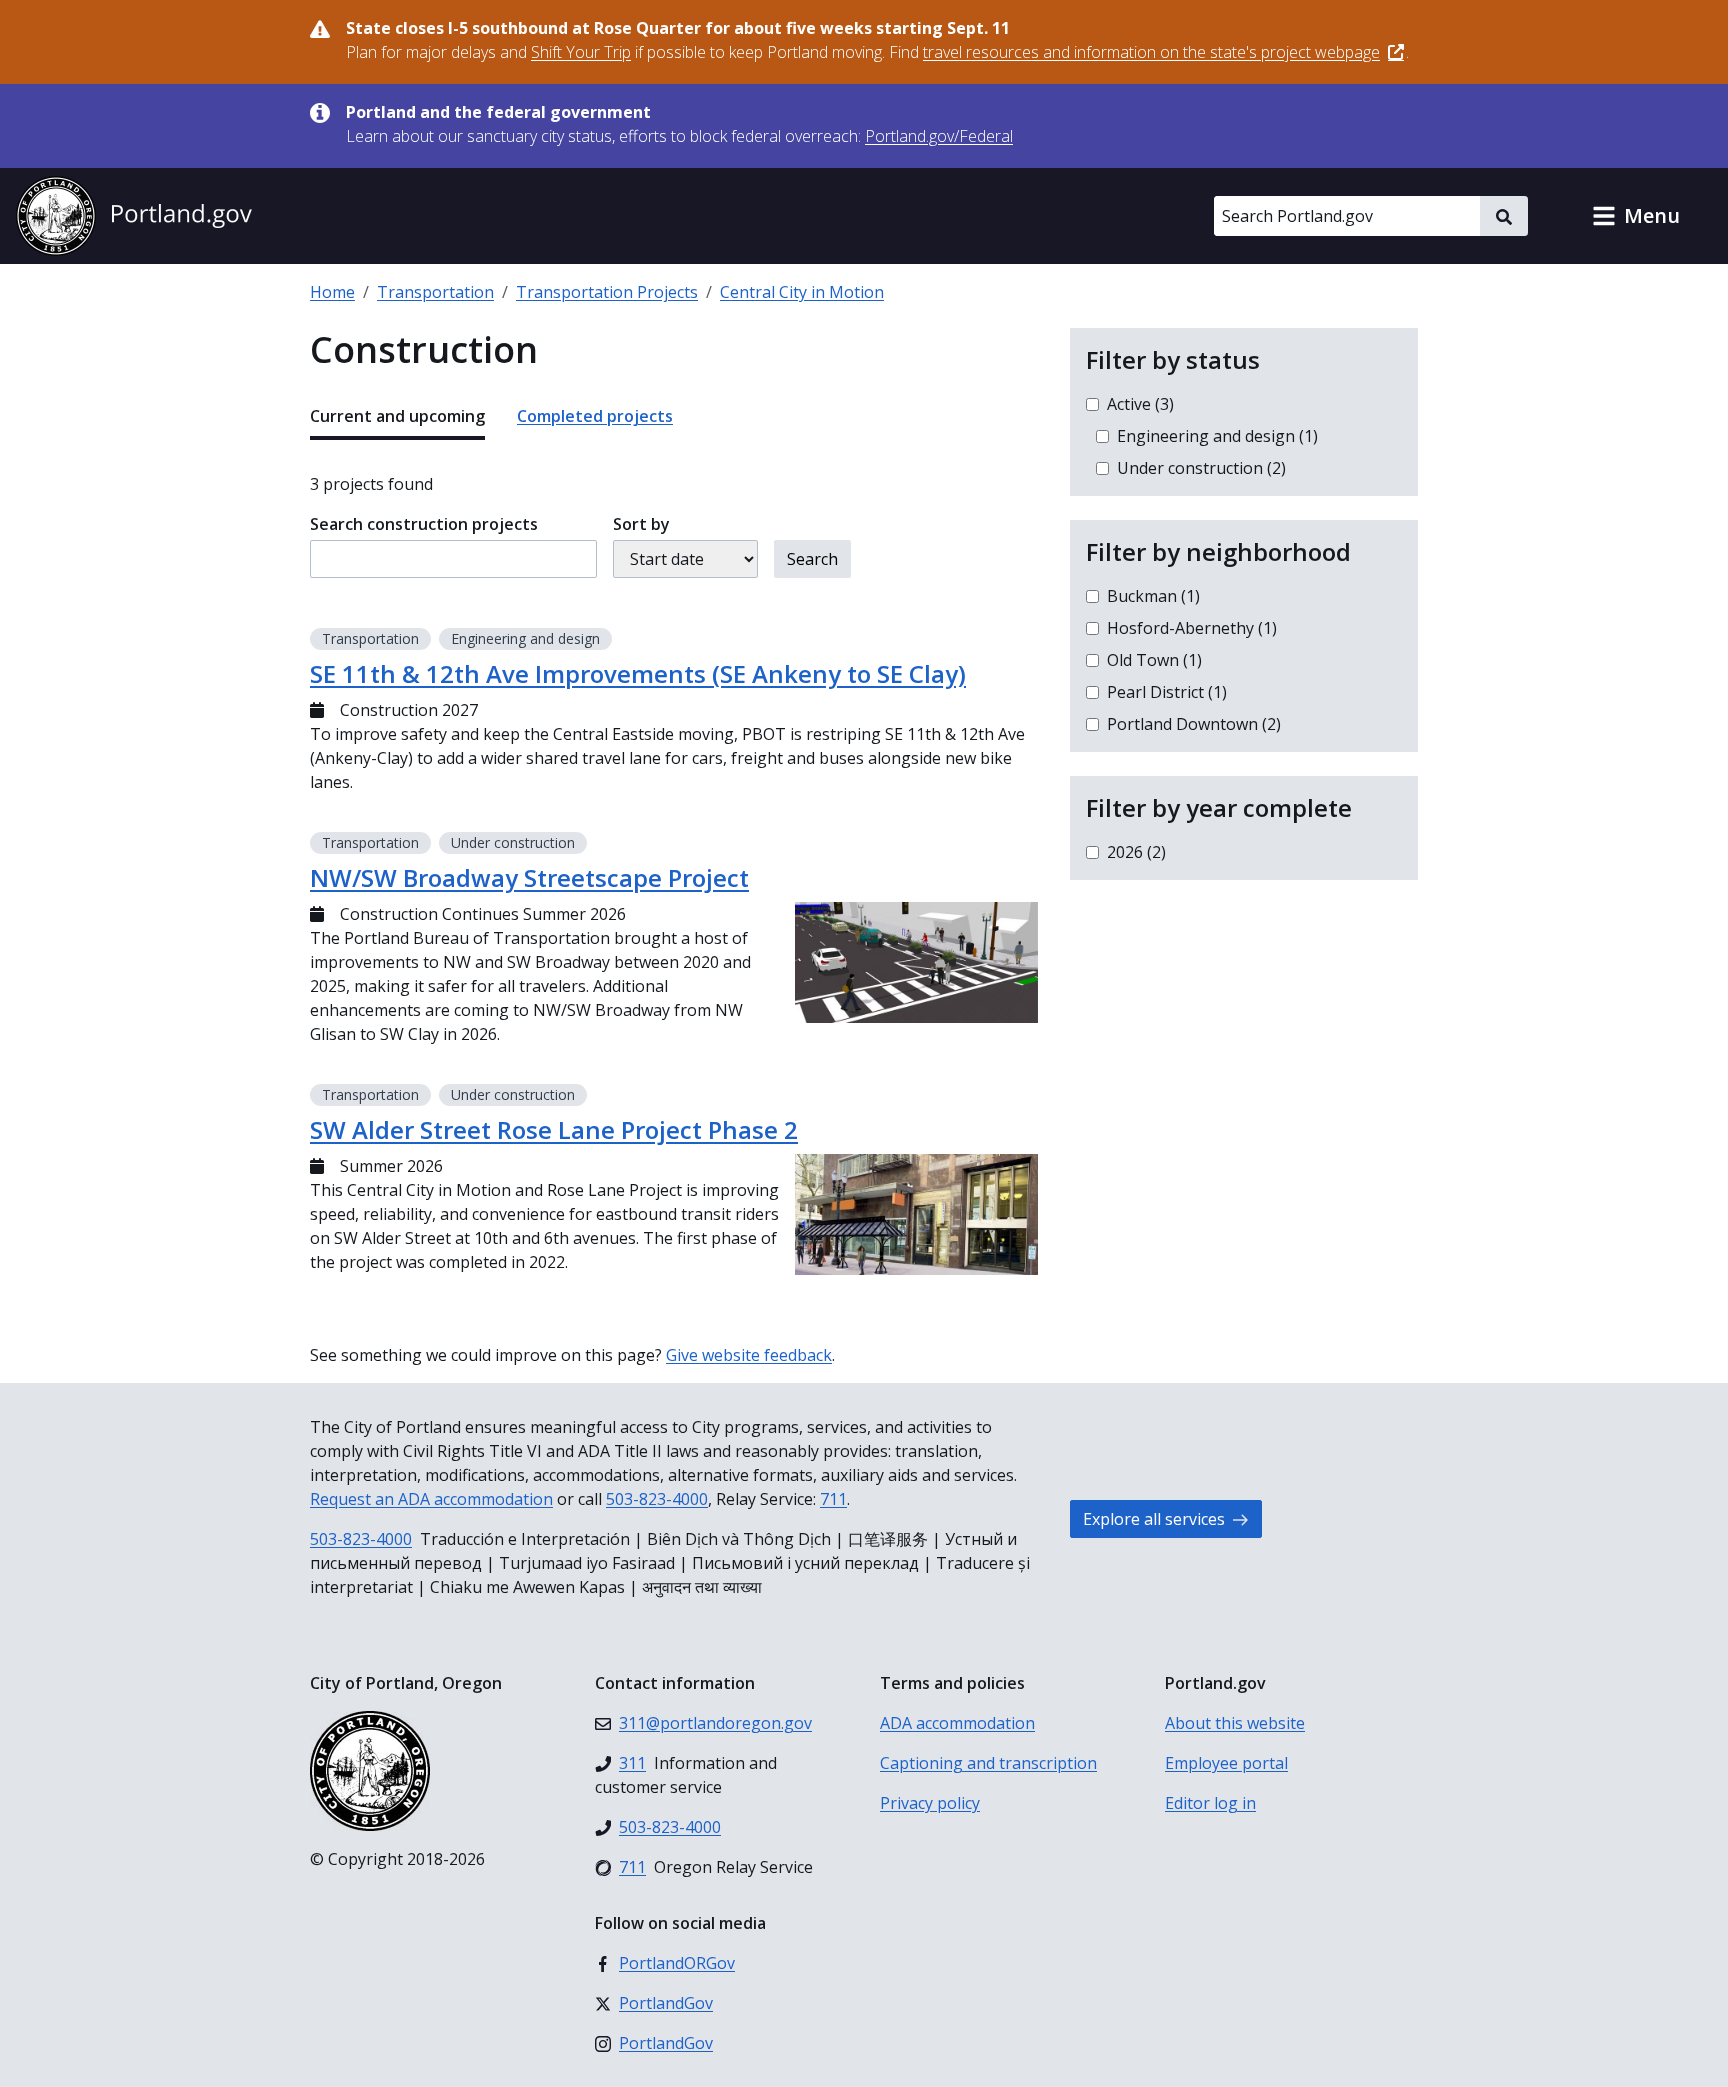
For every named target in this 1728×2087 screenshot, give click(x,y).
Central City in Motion (802, 292)
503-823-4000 (657, 1499)
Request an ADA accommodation (431, 1499)
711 (833, 1499)
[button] (1636, 216)
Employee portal (1226, 1763)
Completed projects (595, 416)
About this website (1235, 1723)
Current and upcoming (397, 416)
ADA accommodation (957, 1723)
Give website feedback (749, 1355)
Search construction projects (424, 524)
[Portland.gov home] (134, 216)
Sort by (641, 524)
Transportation (435, 292)
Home (332, 292)
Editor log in (1210, 1803)
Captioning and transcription (988, 1763)
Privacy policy (930, 1803)
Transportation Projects (607, 292)
